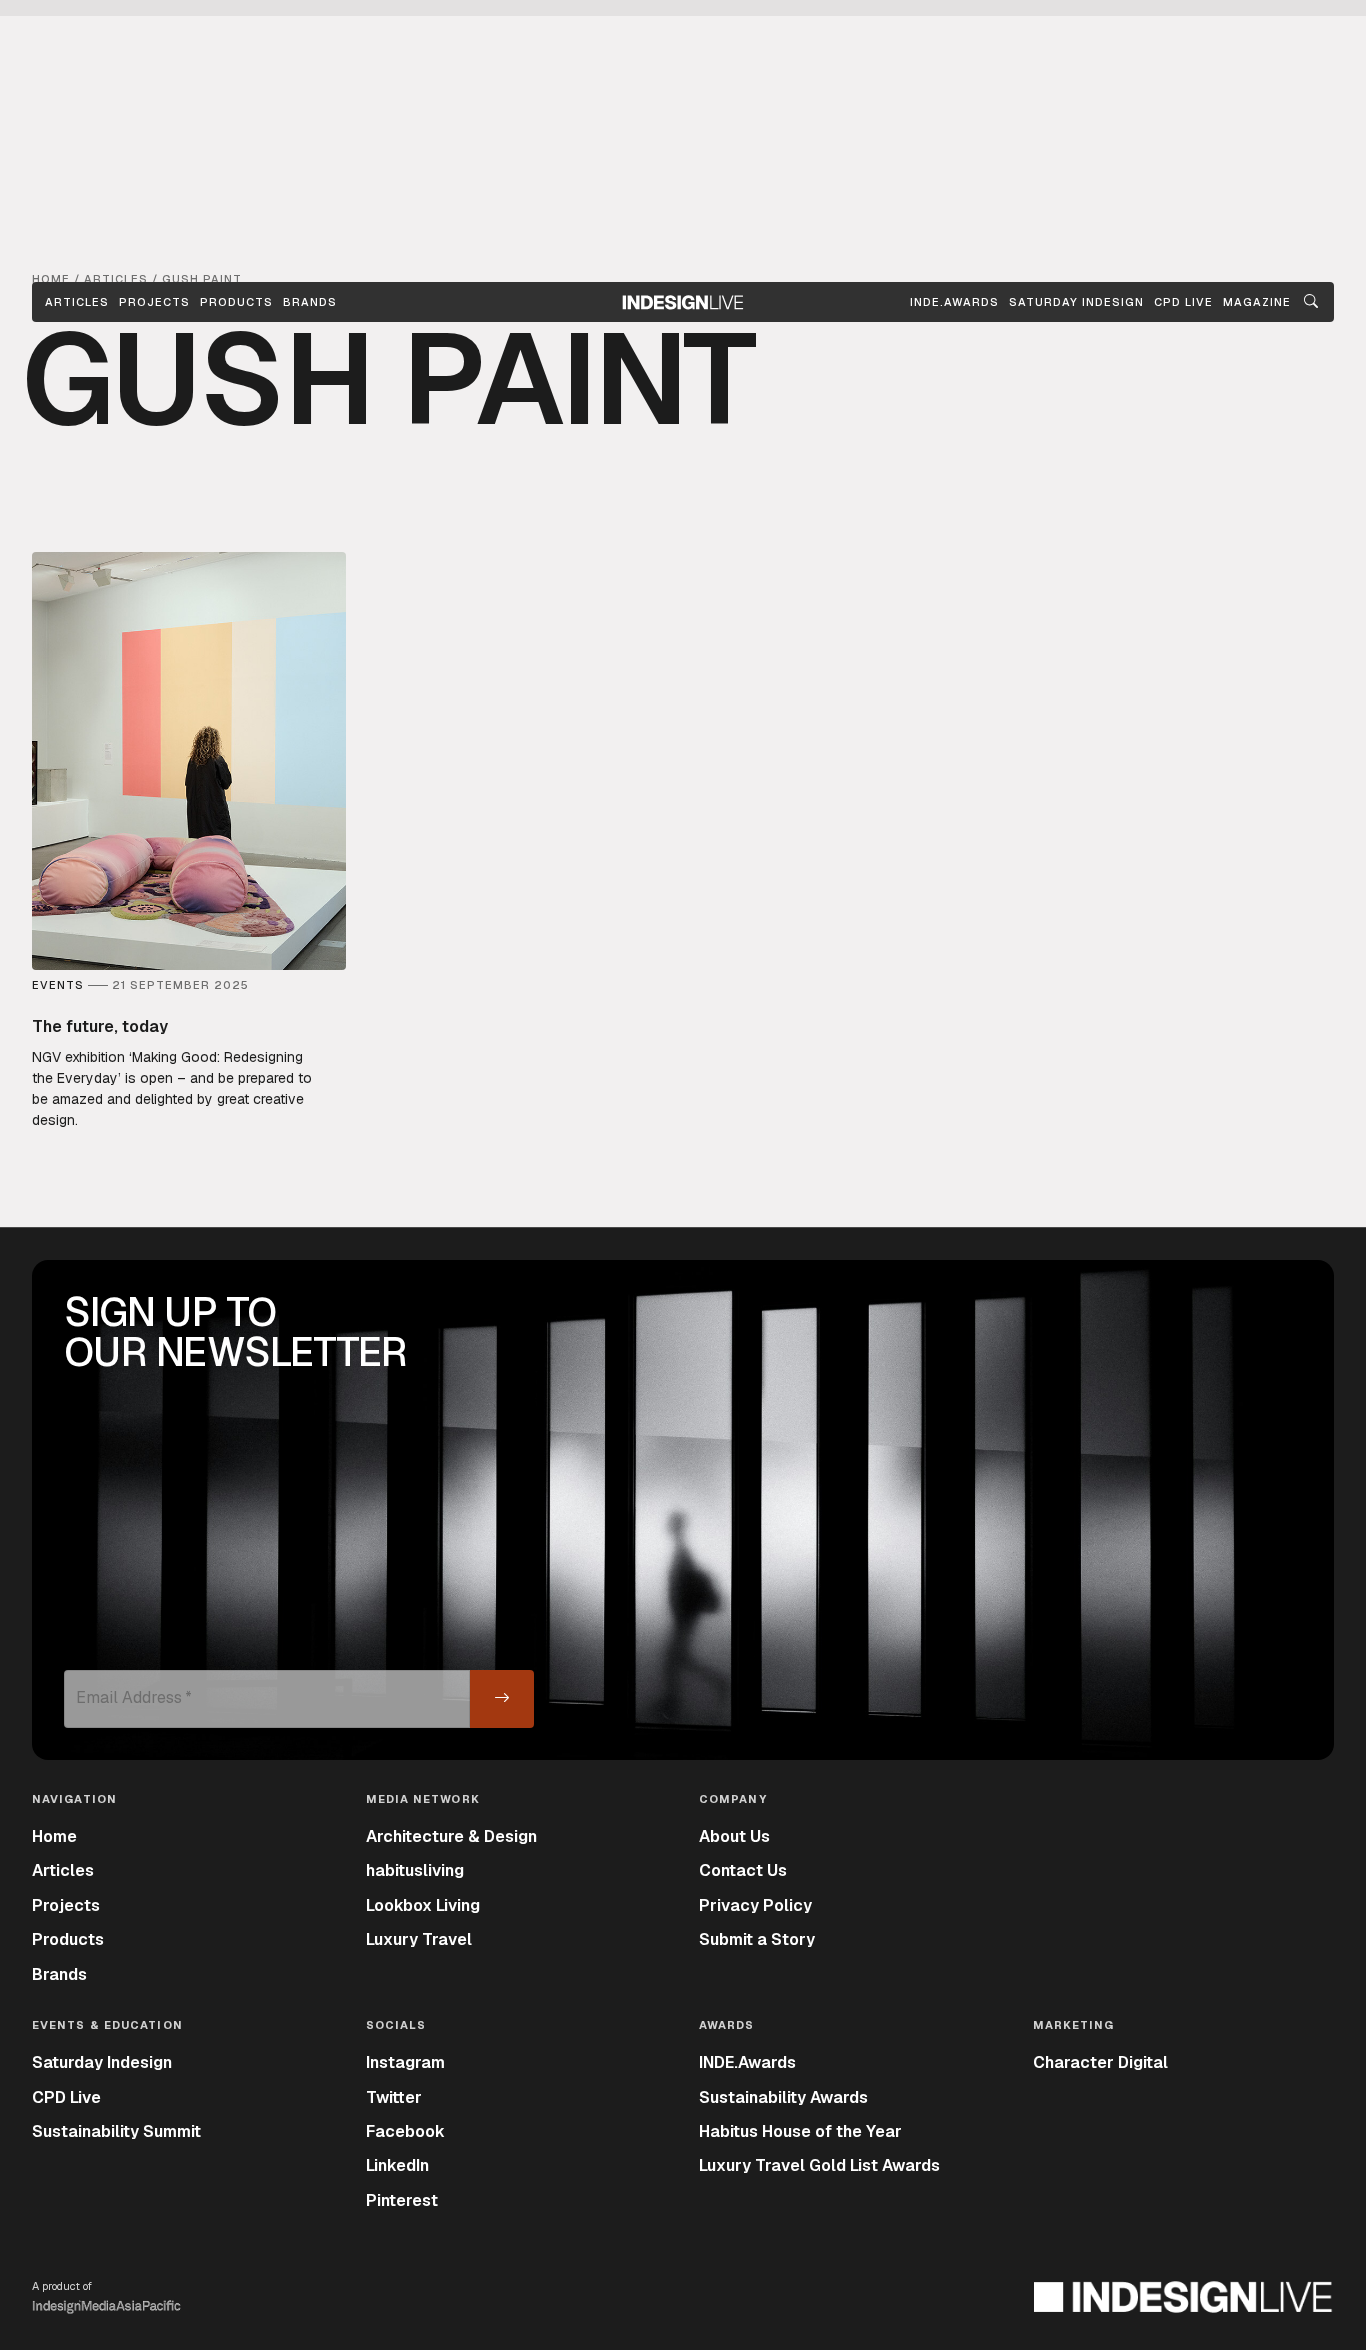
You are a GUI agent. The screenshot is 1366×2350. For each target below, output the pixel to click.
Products (236, 302)
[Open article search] (1311, 302)
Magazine (1257, 302)
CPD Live (66, 2097)
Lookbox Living (423, 1905)
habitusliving (415, 1870)
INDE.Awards (747, 2062)
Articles (77, 302)
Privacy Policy (755, 1905)
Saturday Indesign (102, 2062)
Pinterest (402, 2200)
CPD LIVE (1183, 302)
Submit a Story (757, 1939)
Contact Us (743, 1870)
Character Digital (1100, 2062)
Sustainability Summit (116, 2131)
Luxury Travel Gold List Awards (819, 2165)
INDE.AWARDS (954, 302)
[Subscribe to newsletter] (502, 1699)
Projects (154, 302)
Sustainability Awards (783, 2097)
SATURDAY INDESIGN (1076, 302)
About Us (734, 1836)
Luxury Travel (419, 1939)
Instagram (405, 2062)
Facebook (405, 2131)
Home (54, 1836)
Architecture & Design (451, 1836)
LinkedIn (397, 2165)
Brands (310, 302)
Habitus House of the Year (800, 2131)
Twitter (394, 2097)
